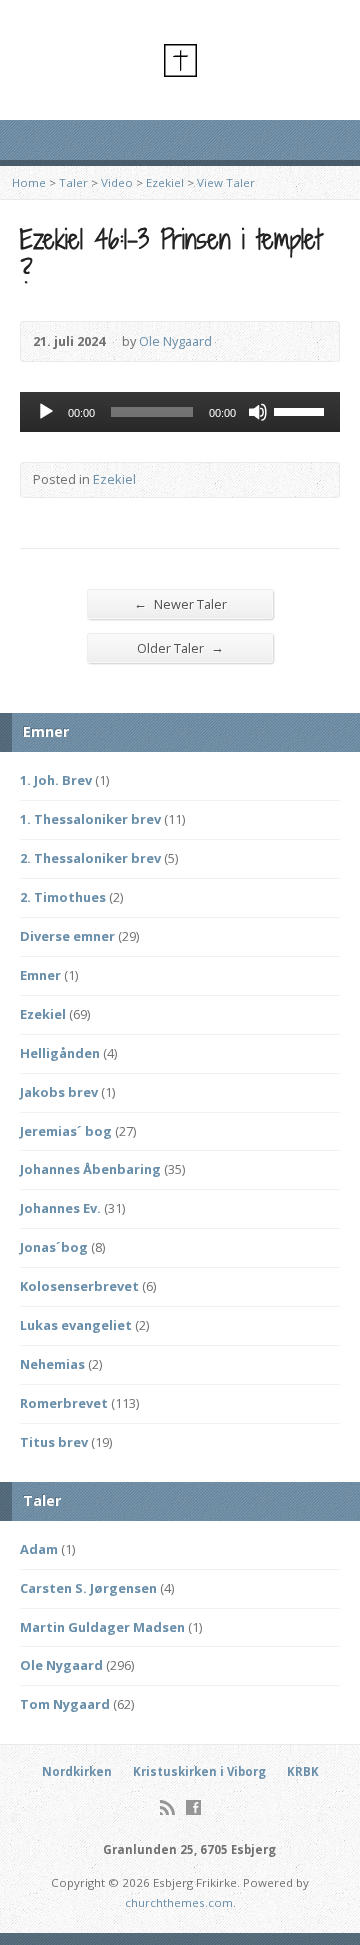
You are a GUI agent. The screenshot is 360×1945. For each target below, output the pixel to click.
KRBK (303, 1771)
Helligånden (60, 1053)
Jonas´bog (54, 1247)
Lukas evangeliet (76, 1325)
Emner (40, 975)
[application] (180, 412)
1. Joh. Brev (56, 780)
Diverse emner (67, 936)
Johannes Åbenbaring (90, 1169)
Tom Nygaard (65, 1704)
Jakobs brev (59, 1092)
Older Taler (180, 647)
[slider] (302, 410)
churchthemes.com (179, 1902)
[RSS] (167, 1807)
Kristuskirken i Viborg (199, 1771)
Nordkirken (77, 1771)
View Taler (226, 182)
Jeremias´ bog (66, 1131)
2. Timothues (63, 897)
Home (29, 182)
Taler (73, 182)
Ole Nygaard (175, 341)
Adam (39, 1549)
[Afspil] (46, 412)
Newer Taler (180, 603)
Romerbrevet (64, 1403)
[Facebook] (193, 1807)
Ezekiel (165, 182)
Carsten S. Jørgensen (88, 1588)
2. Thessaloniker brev (90, 858)
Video (117, 182)
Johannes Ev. (60, 1208)
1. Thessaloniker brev (90, 819)
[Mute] (258, 412)
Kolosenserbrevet (79, 1286)
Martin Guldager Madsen (102, 1627)
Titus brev (54, 1442)
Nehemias (52, 1364)
